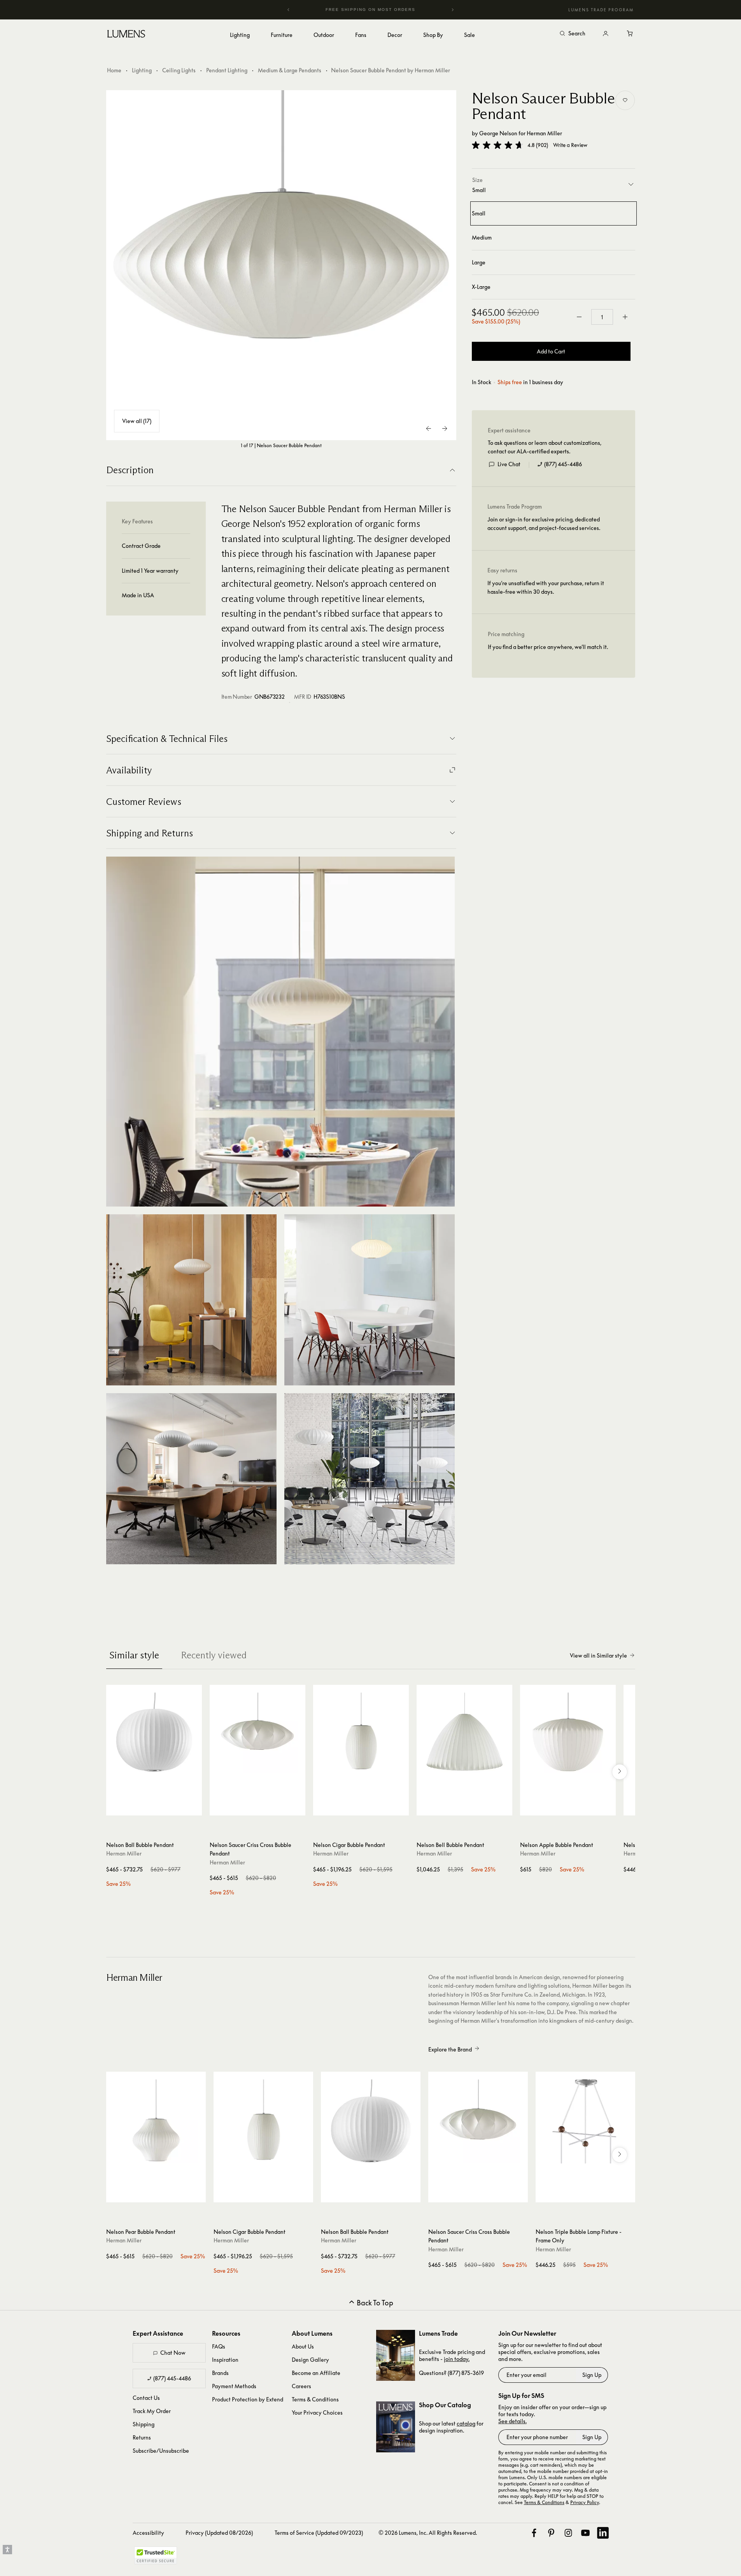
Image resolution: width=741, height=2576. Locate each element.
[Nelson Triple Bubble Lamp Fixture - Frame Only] (585, 2121)
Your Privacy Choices (317, 2412)
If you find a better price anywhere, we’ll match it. (548, 647)
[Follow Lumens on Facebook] (534, 2533)
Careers (301, 2386)
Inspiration (225, 2360)
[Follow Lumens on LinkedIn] (603, 2533)
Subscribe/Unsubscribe (161, 2451)
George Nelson (498, 133)
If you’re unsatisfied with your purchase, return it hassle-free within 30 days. (546, 587)
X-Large (481, 287)
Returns (142, 2437)
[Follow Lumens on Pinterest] (551, 2533)
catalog (466, 2423)
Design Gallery (310, 2360)
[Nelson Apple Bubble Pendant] (568, 1733)
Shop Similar (160, 1808)
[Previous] (289, 10)
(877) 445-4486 (563, 464)
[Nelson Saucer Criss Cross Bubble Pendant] (258, 1733)
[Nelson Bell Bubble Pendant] (464, 1733)
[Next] (452, 10)
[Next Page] (445, 428)
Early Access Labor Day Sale (371, 10)
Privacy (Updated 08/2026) (219, 2533)
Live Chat (509, 464)
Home (114, 70)
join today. (457, 2359)
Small (479, 213)
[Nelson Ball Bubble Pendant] (154, 1733)
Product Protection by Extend (248, 2399)
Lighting (142, 70)
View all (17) (137, 421)
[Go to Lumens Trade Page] (396, 2355)
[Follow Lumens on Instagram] (568, 2533)
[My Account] (606, 34)
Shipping (144, 2424)
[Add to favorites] (625, 100)
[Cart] (631, 34)
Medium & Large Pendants (290, 70)
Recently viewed (214, 1655)
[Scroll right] (620, 1772)
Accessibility (148, 2533)
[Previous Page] (429, 428)
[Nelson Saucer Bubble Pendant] (281, 265)
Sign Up (592, 2375)
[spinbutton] (602, 317)
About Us (303, 2346)
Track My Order (152, 2411)
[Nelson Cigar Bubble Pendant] (361, 1733)
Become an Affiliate (316, 2373)
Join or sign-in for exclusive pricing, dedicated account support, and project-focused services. (544, 524)
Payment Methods (234, 2386)
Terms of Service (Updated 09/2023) (319, 2533)
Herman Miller (544, 133)
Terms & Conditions (315, 2399)
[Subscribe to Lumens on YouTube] (585, 2533)
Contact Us (146, 2398)
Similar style (134, 1655)
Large (479, 262)
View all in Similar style (598, 1655)
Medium (482, 237)
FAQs (219, 2346)
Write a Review (570, 145)
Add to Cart (551, 351)
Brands (220, 2373)
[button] (498, 145)
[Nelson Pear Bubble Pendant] (156, 2121)
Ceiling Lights (179, 70)
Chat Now (173, 2353)
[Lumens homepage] (126, 35)
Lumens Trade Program (601, 10)
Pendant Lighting (227, 70)
